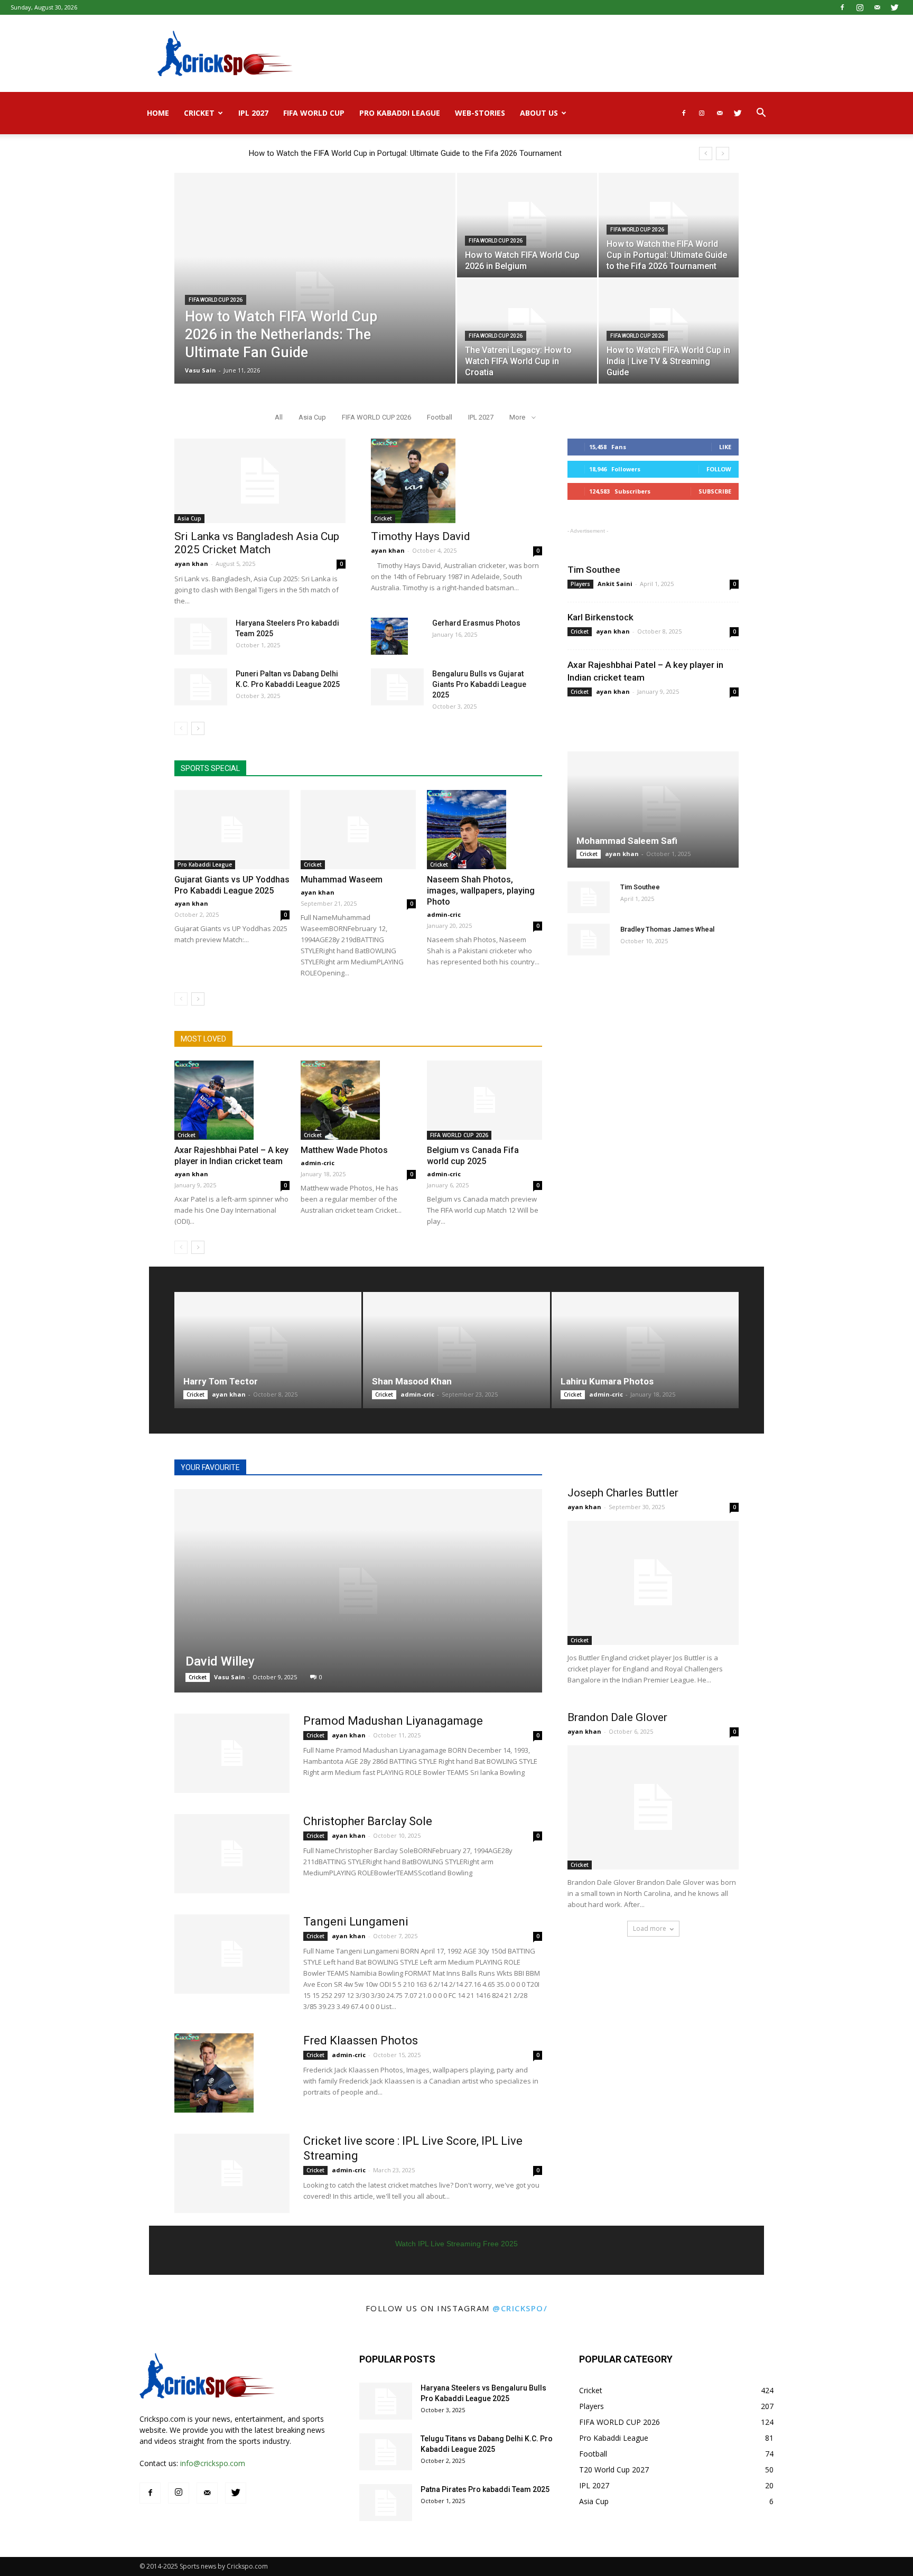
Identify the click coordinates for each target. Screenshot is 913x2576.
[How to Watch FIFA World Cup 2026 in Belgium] (527, 225)
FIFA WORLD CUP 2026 (216, 300)
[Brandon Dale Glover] (653, 1807)
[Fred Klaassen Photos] (214, 2073)
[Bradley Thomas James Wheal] (589, 940)
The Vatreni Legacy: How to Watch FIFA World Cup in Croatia (355, 153)
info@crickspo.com (213, 2463)
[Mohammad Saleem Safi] (653, 810)
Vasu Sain (201, 370)
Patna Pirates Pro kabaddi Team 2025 (485, 2489)
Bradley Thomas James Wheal (667, 929)
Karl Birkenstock (600, 617)
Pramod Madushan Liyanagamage (393, 1721)
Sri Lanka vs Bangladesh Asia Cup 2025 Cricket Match (257, 543)
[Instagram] (860, 7)
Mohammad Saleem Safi (627, 841)
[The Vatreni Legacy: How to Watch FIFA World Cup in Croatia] (527, 331)
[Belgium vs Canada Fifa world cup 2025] (485, 1100)
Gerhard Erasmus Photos (476, 623)
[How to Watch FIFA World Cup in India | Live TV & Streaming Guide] (669, 331)
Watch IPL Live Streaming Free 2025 (456, 2244)
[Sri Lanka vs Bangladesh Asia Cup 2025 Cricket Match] (260, 481)
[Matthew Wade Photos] (358, 1100)
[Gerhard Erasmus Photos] (389, 636)
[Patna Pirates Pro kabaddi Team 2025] (386, 2503)
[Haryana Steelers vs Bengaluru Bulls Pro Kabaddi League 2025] (386, 2401)
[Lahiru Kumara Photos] (645, 1350)
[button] (761, 114)
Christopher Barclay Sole (368, 1821)
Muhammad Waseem (342, 880)
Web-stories (480, 113)
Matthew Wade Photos (344, 1150)
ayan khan (191, 564)
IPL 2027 (253, 113)
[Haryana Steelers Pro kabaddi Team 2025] (201, 636)
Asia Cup (312, 417)
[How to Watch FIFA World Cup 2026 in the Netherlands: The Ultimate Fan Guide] (315, 295)
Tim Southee (594, 570)
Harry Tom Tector (221, 1381)
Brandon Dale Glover (617, 1717)
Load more (650, 1928)
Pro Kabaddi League (400, 113)
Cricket (199, 113)
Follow (719, 469)
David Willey (220, 1661)
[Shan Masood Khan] (456, 1350)
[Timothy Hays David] (456, 481)
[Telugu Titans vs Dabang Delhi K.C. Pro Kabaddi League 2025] (386, 2452)
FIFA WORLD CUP (314, 113)
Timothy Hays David (421, 536)
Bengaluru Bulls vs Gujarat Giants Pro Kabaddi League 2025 (479, 684)
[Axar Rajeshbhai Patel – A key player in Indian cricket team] (232, 1100)
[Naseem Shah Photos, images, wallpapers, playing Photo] (485, 830)
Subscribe (715, 491)
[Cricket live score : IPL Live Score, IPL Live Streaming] (232, 2173)
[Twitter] (895, 7)
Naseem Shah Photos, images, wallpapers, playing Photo (481, 891)
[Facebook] (842, 7)
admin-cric (444, 914)
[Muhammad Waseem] (358, 830)
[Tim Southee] (589, 897)
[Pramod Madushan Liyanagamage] (232, 1753)
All (279, 417)
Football (440, 417)
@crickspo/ (520, 2308)
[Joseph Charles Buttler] (653, 1583)
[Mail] (877, 7)
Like (725, 447)
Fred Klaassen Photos (361, 2040)
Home (158, 113)
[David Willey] (358, 1591)
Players (580, 584)
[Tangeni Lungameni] (232, 1954)
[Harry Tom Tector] (268, 1350)
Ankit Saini (615, 584)
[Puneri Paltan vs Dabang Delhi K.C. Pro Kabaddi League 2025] (201, 687)
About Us (539, 113)
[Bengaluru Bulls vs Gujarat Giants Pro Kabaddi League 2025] (397, 687)
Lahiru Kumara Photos (607, 1381)
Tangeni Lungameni (356, 1922)
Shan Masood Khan (412, 1381)
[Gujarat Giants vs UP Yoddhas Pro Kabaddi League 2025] (232, 830)
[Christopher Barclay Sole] (232, 1854)
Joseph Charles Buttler (623, 1493)
